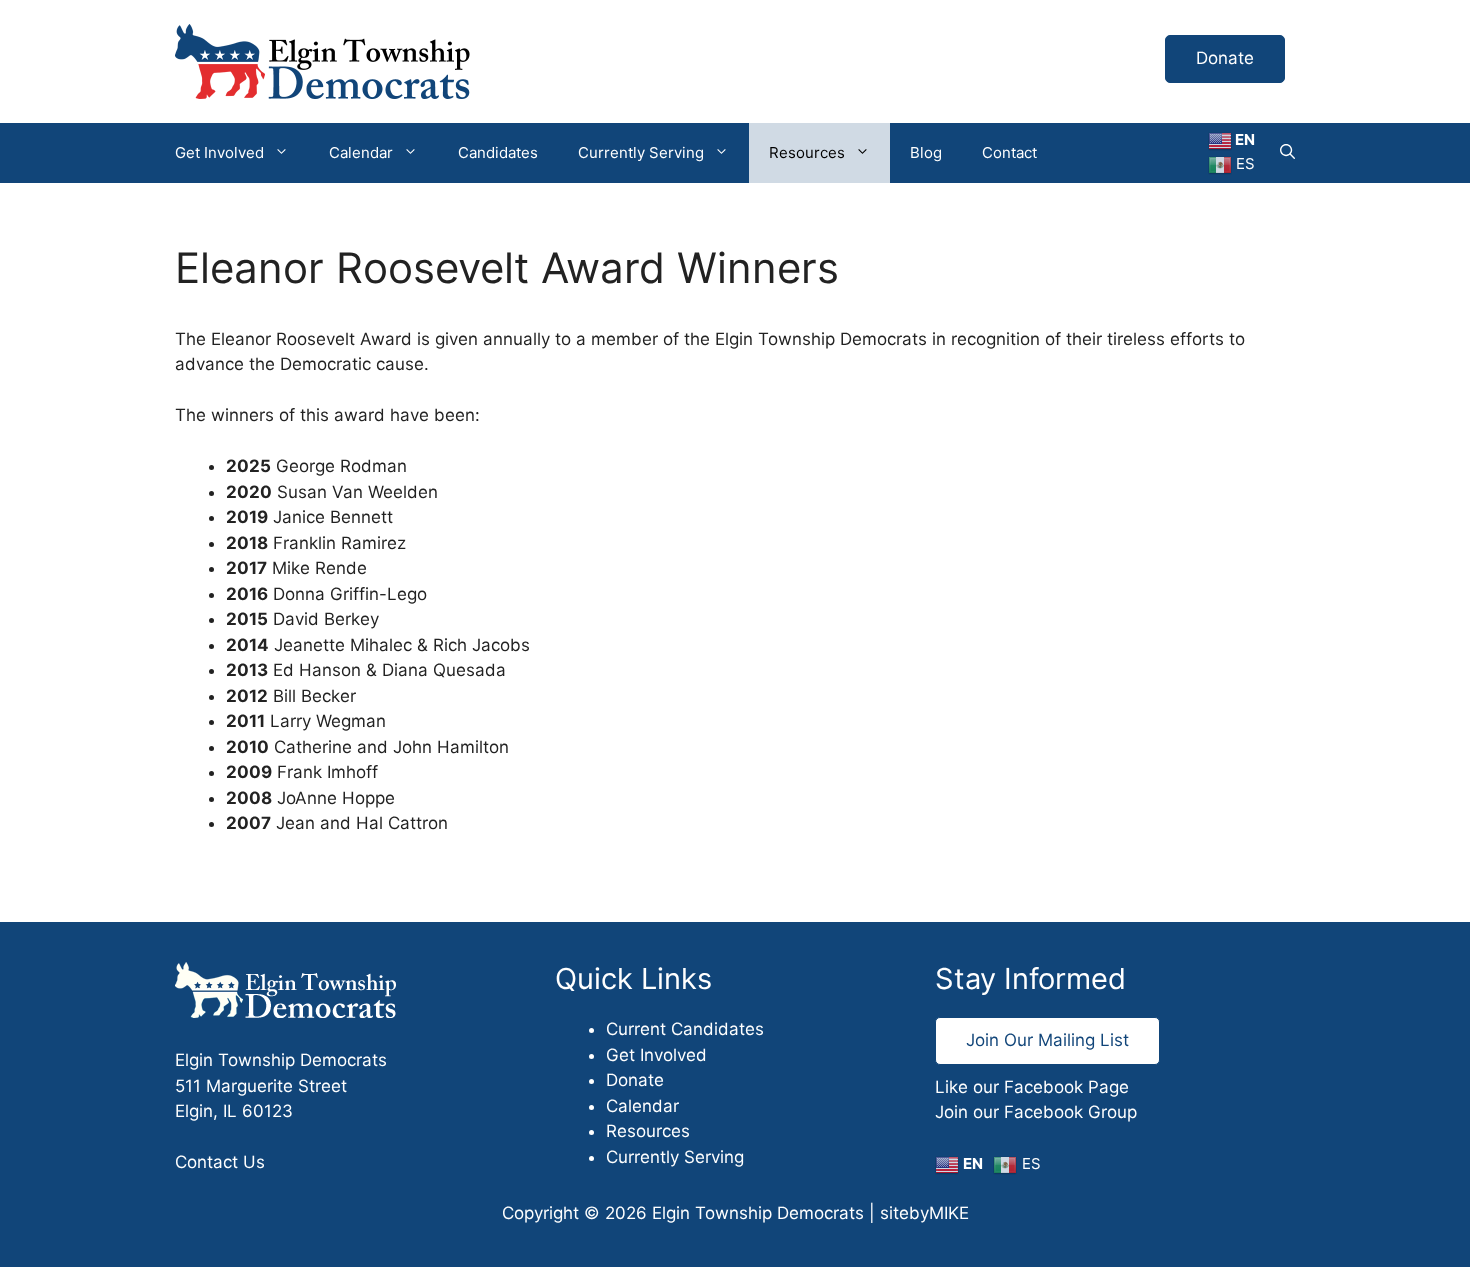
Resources (807, 152)
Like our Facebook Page (1032, 1087)
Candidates (498, 152)
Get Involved (219, 152)
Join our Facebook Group (1036, 1112)
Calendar (361, 152)
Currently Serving (641, 152)
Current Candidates (685, 1029)
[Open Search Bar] (1287, 153)
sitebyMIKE (924, 1213)
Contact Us (220, 1162)
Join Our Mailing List (1047, 1040)
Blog (926, 152)
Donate (1225, 58)
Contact (1009, 152)
